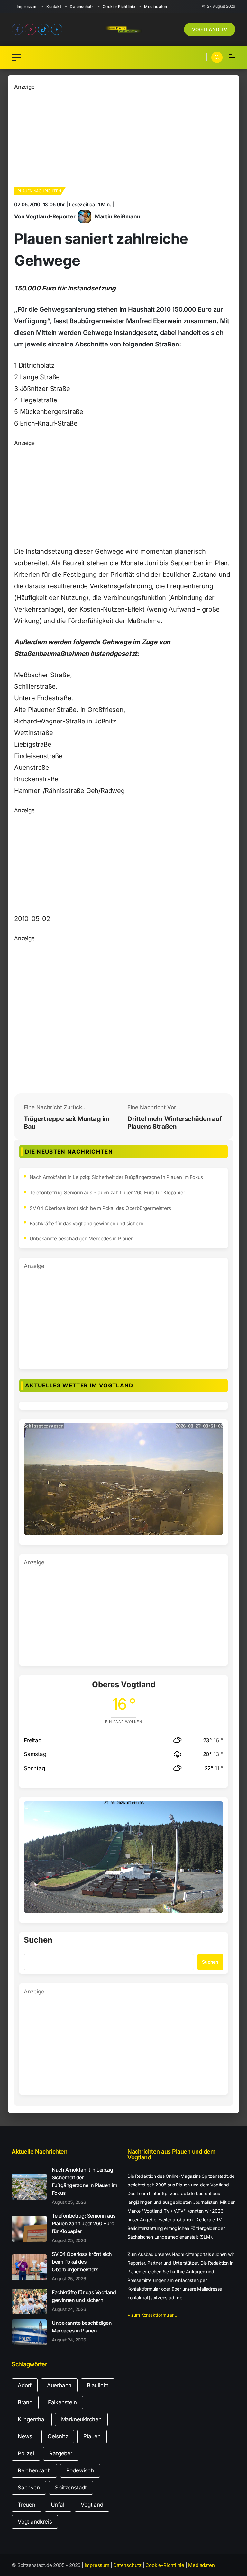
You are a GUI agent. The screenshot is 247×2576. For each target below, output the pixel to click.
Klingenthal (32, 2419)
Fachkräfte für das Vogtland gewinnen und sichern (86, 1224)
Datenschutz (82, 7)
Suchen (38, 1940)
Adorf (25, 2385)
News (25, 2436)
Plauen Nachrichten (39, 191)
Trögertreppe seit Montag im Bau (67, 1123)
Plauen (92, 2436)
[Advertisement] (123, 136)
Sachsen (29, 2488)
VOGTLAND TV (210, 29)
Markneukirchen (81, 2419)
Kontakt (54, 7)
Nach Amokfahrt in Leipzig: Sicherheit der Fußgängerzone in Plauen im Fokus (116, 1177)
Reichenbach (34, 2470)
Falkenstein (62, 2402)
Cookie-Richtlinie (119, 7)
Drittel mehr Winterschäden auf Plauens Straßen (174, 1123)
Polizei (26, 2453)
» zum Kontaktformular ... (153, 2315)
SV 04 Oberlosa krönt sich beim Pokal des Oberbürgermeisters (100, 1208)
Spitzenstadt (71, 2488)
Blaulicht (98, 2385)
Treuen (27, 2505)
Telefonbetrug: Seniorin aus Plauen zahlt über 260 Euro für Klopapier (107, 1193)
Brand (25, 2402)
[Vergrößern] (215, 1431)
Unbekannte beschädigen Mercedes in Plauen (82, 1239)
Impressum (27, 7)
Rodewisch (80, 2470)
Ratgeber (61, 2453)
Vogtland (92, 2505)
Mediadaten (156, 7)
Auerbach (59, 2385)
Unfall (58, 2505)
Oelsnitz (58, 2436)
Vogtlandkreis (35, 2522)
